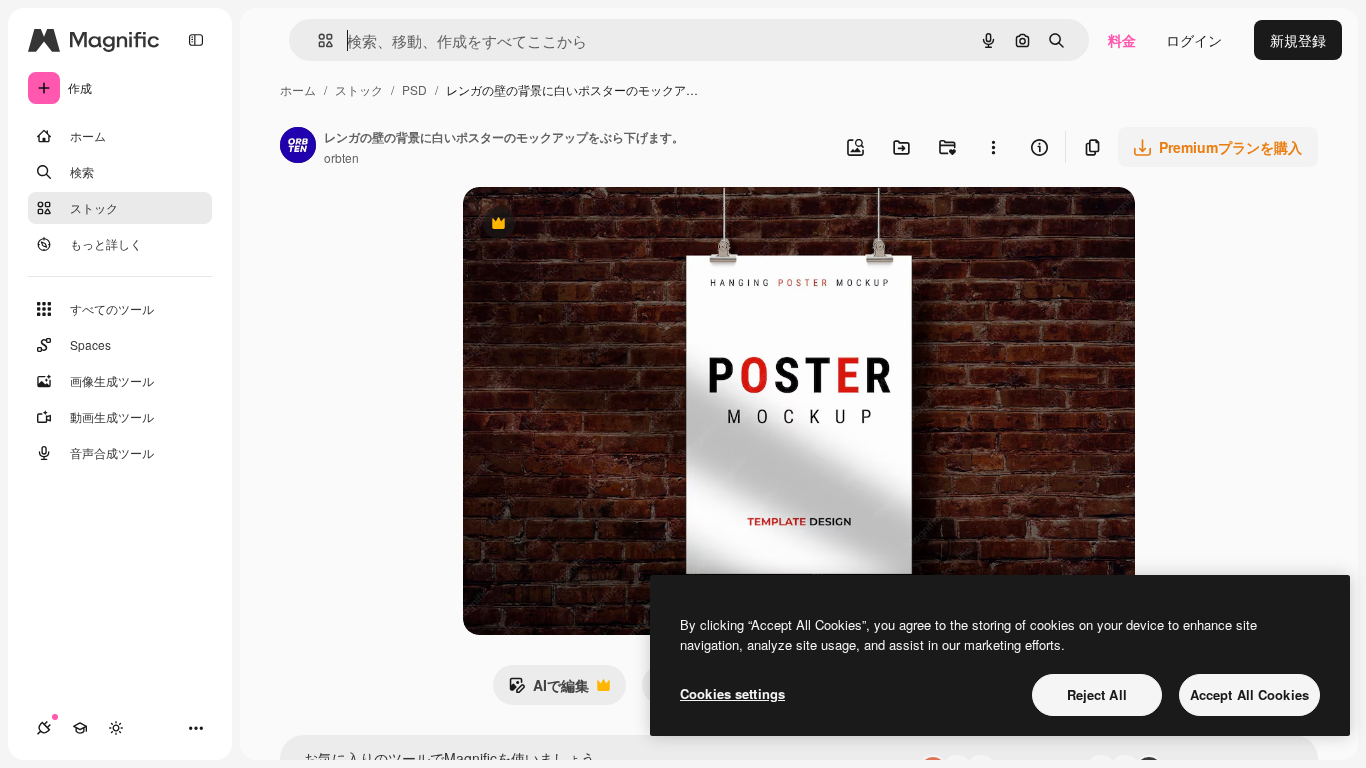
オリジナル (600, 225)
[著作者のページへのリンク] (298, 147)
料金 (1122, 40)
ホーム (298, 89)
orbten (341, 157)
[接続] (44, 728)
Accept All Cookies (1249, 694)
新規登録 (1298, 40)
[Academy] (80, 728)
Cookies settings (732, 693)
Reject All (1097, 694)
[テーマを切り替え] (116, 728)
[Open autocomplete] (317, 40)
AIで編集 (548, 690)
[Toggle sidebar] (196, 40)
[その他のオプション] (993, 147)
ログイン (1194, 40)
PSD (414, 89)
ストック (359, 89)
